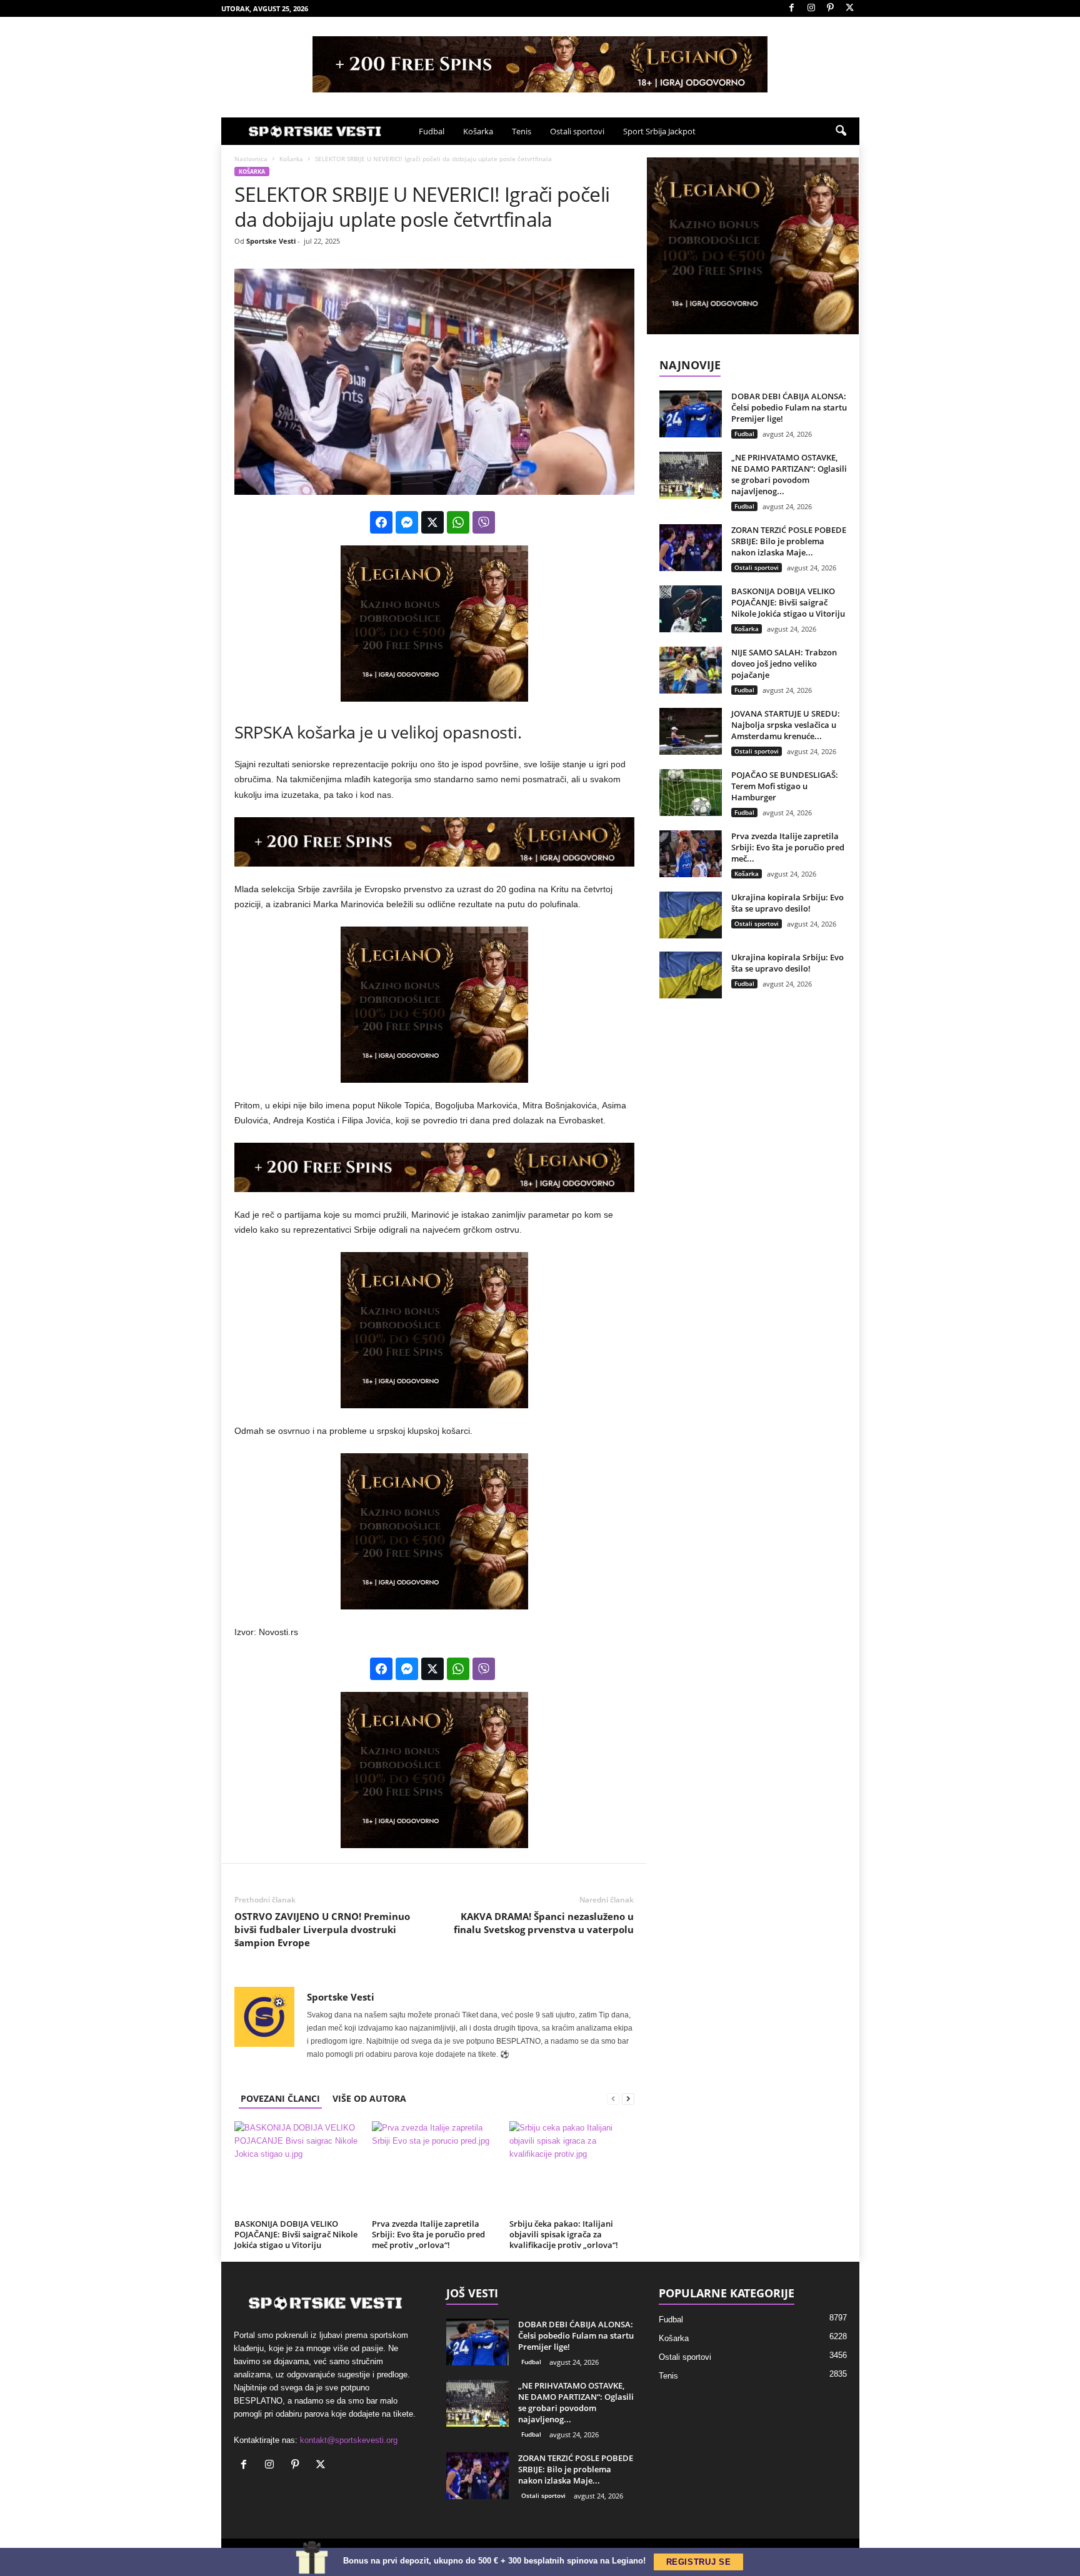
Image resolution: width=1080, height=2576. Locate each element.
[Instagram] (811, 8)
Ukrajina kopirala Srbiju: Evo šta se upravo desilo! (787, 903)
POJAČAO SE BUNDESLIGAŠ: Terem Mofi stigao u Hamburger (785, 786)
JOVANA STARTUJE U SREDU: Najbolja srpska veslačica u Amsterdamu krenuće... (786, 725)
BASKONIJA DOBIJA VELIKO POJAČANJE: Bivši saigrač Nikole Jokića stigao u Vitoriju (296, 2234)
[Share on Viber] (484, 522)
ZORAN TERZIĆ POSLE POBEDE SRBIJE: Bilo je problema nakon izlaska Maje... (789, 541)
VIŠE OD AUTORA (369, 2098)
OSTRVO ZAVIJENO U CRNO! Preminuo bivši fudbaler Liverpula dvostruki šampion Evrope (322, 1929)
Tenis (522, 131)
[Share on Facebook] (381, 522)
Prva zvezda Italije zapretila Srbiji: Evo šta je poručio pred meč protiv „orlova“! (428, 2234)
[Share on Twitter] (432, 522)
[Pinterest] (831, 8)
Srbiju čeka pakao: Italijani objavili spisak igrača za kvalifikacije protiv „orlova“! (564, 2234)
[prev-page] (613, 2098)
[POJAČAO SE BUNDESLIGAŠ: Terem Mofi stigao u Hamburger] (691, 793)
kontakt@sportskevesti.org (349, 2440)
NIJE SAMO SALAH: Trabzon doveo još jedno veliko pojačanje (784, 664)
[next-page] (628, 2098)
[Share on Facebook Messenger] (407, 522)
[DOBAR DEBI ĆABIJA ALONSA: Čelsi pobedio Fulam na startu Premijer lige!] (691, 414)
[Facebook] (792, 8)
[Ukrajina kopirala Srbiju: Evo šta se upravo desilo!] (691, 915)
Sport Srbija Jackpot (659, 131)
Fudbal (432, 131)
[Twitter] (850, 8)
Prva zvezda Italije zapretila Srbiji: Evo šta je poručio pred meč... (788, 847)
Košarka (478, 131)
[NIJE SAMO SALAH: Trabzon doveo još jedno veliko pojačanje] (691, 670)
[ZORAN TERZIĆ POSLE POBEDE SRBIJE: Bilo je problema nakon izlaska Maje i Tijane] (691, 548)
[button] (841, 131)
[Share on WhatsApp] (458, 522)
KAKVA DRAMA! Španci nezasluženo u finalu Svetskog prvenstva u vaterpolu (544, 1923)
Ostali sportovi (577, 131)
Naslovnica (251, 159)
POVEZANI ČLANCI (280, 2098)
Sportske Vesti (271, 241)
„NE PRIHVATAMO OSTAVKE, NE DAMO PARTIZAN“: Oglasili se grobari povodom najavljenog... (789, 474)
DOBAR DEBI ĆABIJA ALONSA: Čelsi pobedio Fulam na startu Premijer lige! (789, 407)
